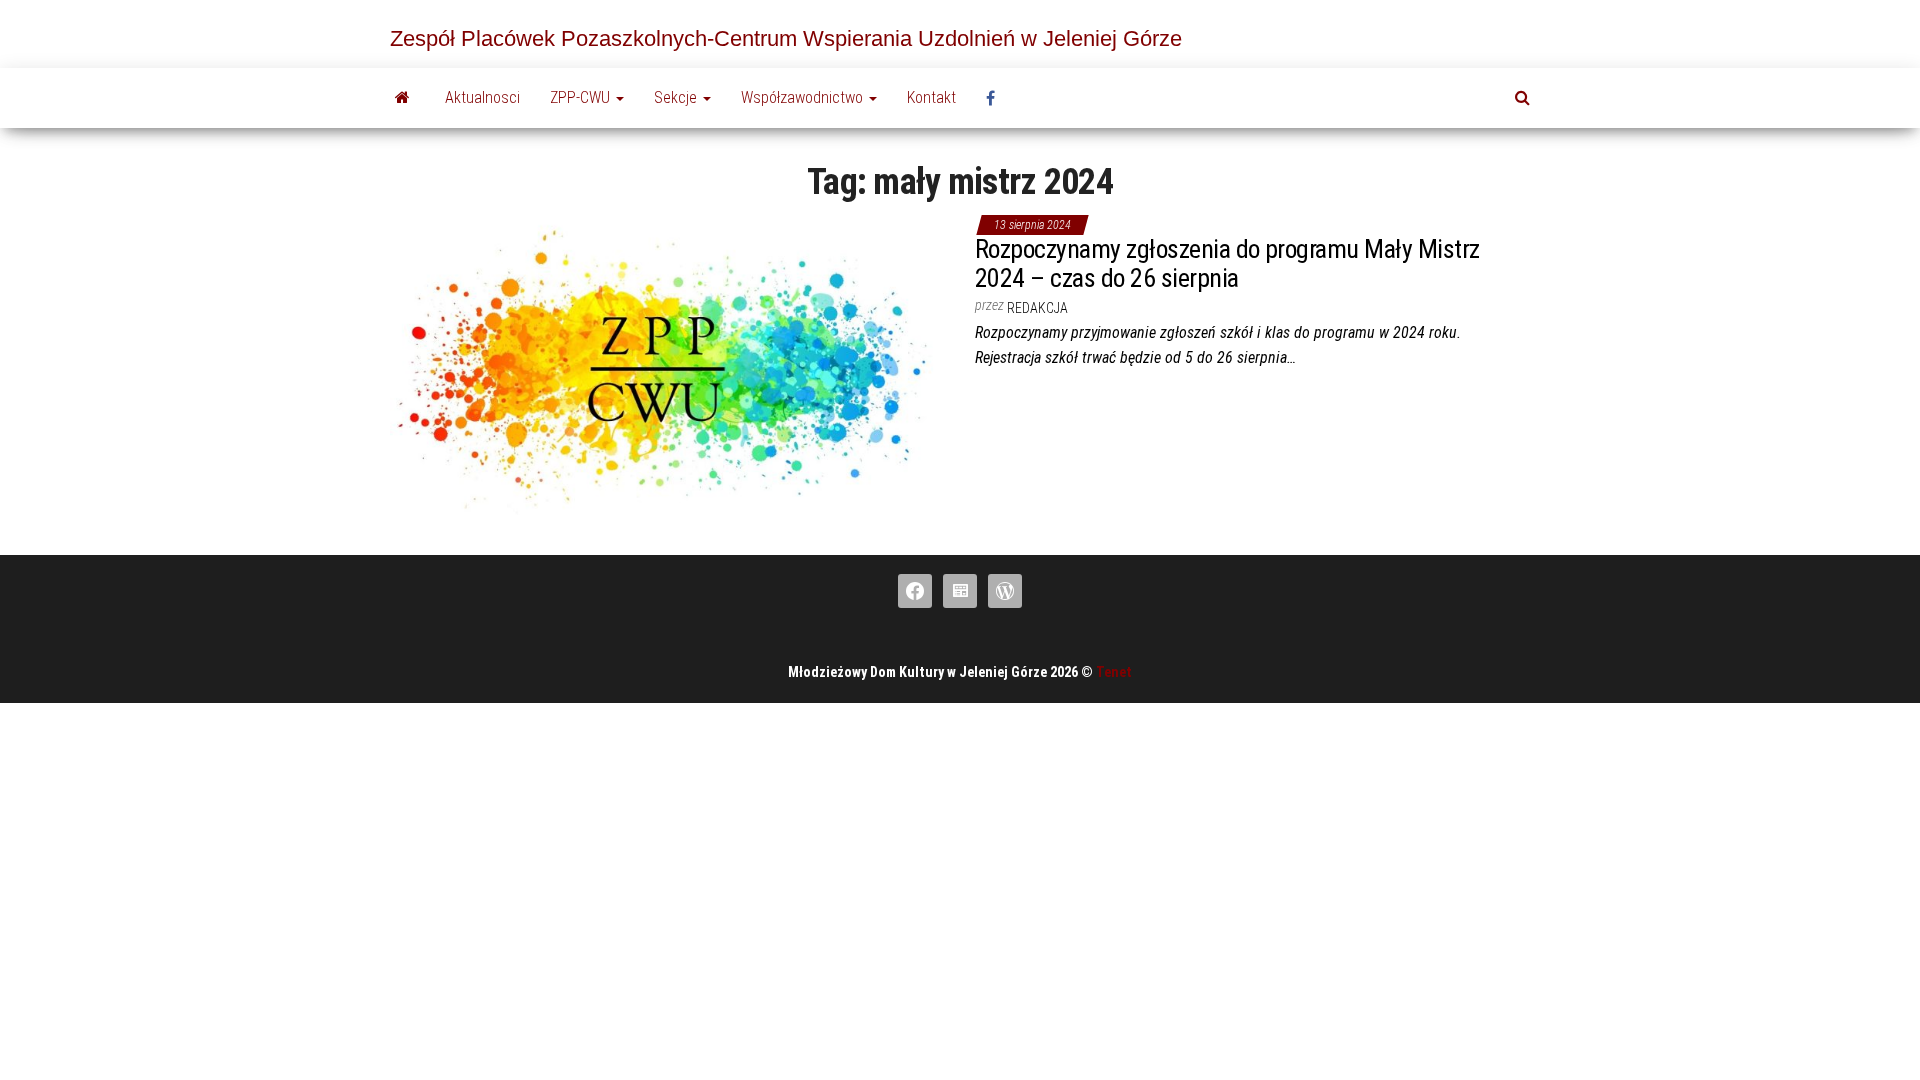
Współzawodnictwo (804, 97)
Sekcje (677, 97)
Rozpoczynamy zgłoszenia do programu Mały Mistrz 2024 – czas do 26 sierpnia (1227, 263)
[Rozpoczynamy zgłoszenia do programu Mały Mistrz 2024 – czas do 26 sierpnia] (667, 367)
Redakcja (1037, 308)
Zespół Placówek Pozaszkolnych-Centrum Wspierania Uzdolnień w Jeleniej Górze (786, 38)
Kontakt (931, 97)
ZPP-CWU (582, 97)
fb (996, 98)
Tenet (1114, 672)
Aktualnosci (482, 97)
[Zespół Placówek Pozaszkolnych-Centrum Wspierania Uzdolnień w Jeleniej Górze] (402, 98)
